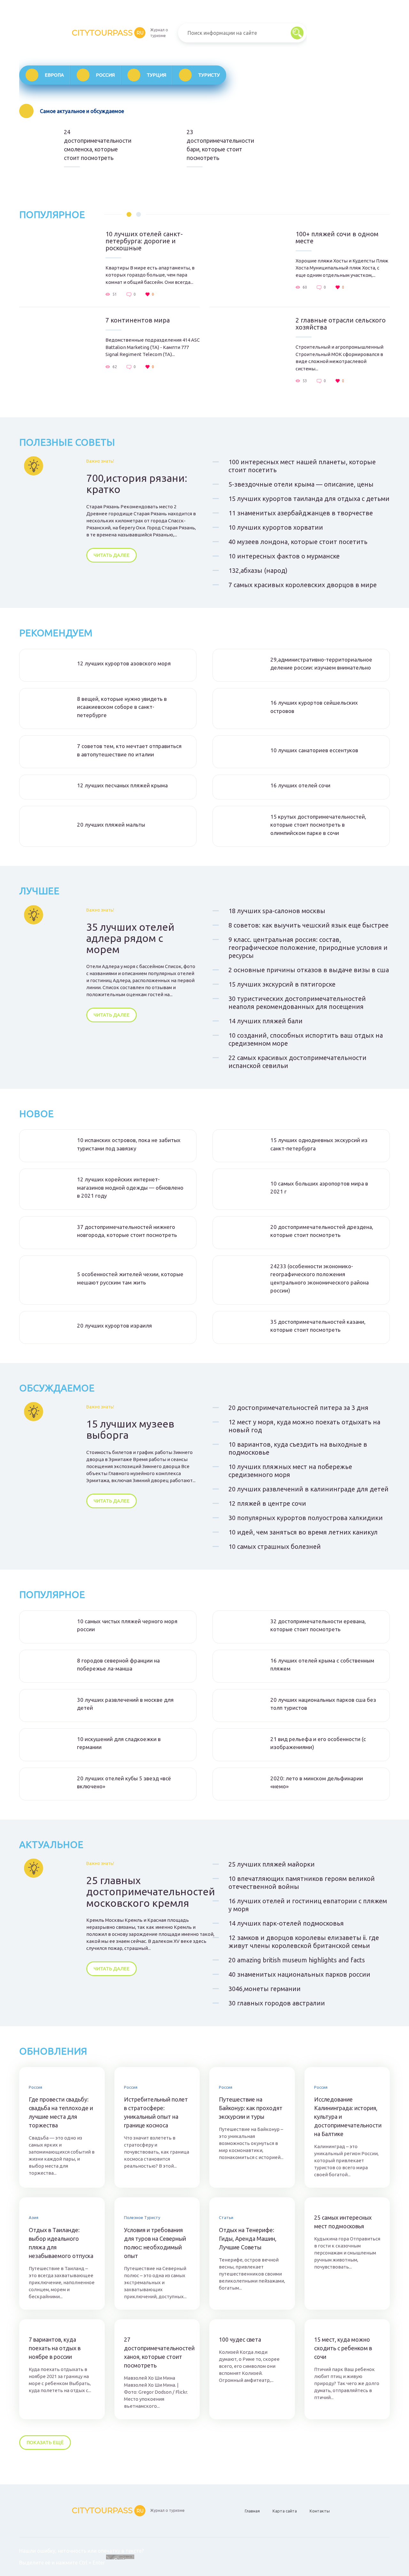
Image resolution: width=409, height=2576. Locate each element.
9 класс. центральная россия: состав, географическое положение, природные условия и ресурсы (308, 947)
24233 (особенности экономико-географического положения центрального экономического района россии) (320, 1278)
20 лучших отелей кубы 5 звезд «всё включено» (124, 1782)
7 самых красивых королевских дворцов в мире (303, 585)
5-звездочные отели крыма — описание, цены (301, 484)
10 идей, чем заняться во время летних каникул (303, 1532)
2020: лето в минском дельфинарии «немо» (317, 1782)
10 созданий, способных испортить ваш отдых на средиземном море (306, 1039)
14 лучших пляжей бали (266, 1021)
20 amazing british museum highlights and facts (297, 1960)
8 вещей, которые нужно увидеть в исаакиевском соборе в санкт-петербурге (122, 707)
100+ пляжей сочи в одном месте (337, 238)
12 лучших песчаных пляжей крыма (122, 785)
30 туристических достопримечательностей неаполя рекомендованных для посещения (297, 1003)
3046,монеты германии (265, 1989)
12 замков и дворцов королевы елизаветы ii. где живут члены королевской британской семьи (304, 1942)
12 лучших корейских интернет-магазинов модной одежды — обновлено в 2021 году (130, 1187)
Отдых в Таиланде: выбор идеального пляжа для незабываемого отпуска (61, 2243)
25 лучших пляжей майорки (272, 1864)
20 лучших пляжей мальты (111, 825)
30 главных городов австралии (277, 2003)
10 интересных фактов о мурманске (284, 556)
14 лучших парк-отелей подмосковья (286, 1923)
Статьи (226, 2217)
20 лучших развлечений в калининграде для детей (309, 1489)
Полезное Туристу (142, 2217)
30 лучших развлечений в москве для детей (125, 1704)
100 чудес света (240, 2339)
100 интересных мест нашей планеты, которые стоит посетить (302, 466)
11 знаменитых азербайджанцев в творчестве (301, 513)
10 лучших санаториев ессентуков (314, 750)
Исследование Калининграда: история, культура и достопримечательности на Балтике (347, 2117)
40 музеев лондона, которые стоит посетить (298, 542)
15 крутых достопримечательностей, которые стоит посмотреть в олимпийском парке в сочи (318, 825)
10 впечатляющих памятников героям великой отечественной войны (302, 1883)
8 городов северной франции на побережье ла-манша (118, 1665)
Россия (105, 75)
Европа (54, 75)
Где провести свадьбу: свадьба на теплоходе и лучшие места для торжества (61, 2112)
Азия (34, 2217)
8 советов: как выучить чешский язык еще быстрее (309, 925)
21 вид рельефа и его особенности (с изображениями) (318, 1743)
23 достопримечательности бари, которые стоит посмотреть (219, 145)
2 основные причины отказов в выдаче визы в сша (309, 970)
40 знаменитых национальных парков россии (299, 1974)
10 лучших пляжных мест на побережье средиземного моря (290, 1471)
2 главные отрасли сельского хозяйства (341, 324)
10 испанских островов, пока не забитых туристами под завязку (129, 1144)
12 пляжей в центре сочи (267, 1503)
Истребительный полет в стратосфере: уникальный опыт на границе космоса (156, 2112)
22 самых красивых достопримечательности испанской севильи (297, 1062)
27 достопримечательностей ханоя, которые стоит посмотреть (157, 2352)
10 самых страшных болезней (275, 1546)
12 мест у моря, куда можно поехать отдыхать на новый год (304, 1426)
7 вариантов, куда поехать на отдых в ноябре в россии (55, 2348)
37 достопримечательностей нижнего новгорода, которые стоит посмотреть (127, 1231)
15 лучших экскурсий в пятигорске (282, 984)
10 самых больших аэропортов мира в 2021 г (319, 1188)
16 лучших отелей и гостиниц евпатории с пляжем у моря (308, 1905)
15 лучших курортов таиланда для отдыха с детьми (309, 499)
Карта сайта (285, 2511)
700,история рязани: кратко (137, 484)
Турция (156, 75)
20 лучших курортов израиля (114, 1326)
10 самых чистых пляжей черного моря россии (127, 1625)
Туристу (209, 75)
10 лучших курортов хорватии (276, 527)
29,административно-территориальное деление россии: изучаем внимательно (321, 664)
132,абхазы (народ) (258, 570)
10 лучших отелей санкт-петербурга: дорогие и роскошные (144, 241)
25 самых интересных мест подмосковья (343, 2222)
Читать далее (112, 555)
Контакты (320, 2511)
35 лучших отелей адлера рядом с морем (130, 938)
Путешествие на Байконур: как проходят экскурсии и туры (251, 2108)
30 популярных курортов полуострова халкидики (306, 1518)
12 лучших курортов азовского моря (124, 663)
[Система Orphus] (120, 2563)
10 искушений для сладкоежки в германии (119, 1743)
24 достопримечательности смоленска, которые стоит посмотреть (96, 145)
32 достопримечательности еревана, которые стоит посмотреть (318, 1625)
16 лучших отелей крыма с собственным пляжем (322, 1665)
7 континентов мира (138, 320)
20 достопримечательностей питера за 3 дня (298, 1408)
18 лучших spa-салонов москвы (277, 911)
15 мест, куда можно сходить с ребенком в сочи (343, 2348)
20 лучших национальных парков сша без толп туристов (323, 1704)
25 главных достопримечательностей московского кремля (151, 1892)
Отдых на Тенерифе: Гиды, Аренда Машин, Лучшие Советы (248, 2239)
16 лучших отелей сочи (300, 785)
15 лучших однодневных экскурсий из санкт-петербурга (319, 1144)
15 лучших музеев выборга (130, 1429)
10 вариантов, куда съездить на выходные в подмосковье (298, 1448)
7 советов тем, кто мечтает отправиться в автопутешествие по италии (129, 750)
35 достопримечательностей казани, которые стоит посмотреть (318, 1326)
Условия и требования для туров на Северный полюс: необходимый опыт (155, 2243)
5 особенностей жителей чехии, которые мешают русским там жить (130, 1278)
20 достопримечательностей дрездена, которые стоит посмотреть (322, 1231)
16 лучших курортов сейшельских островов (314, 707)
